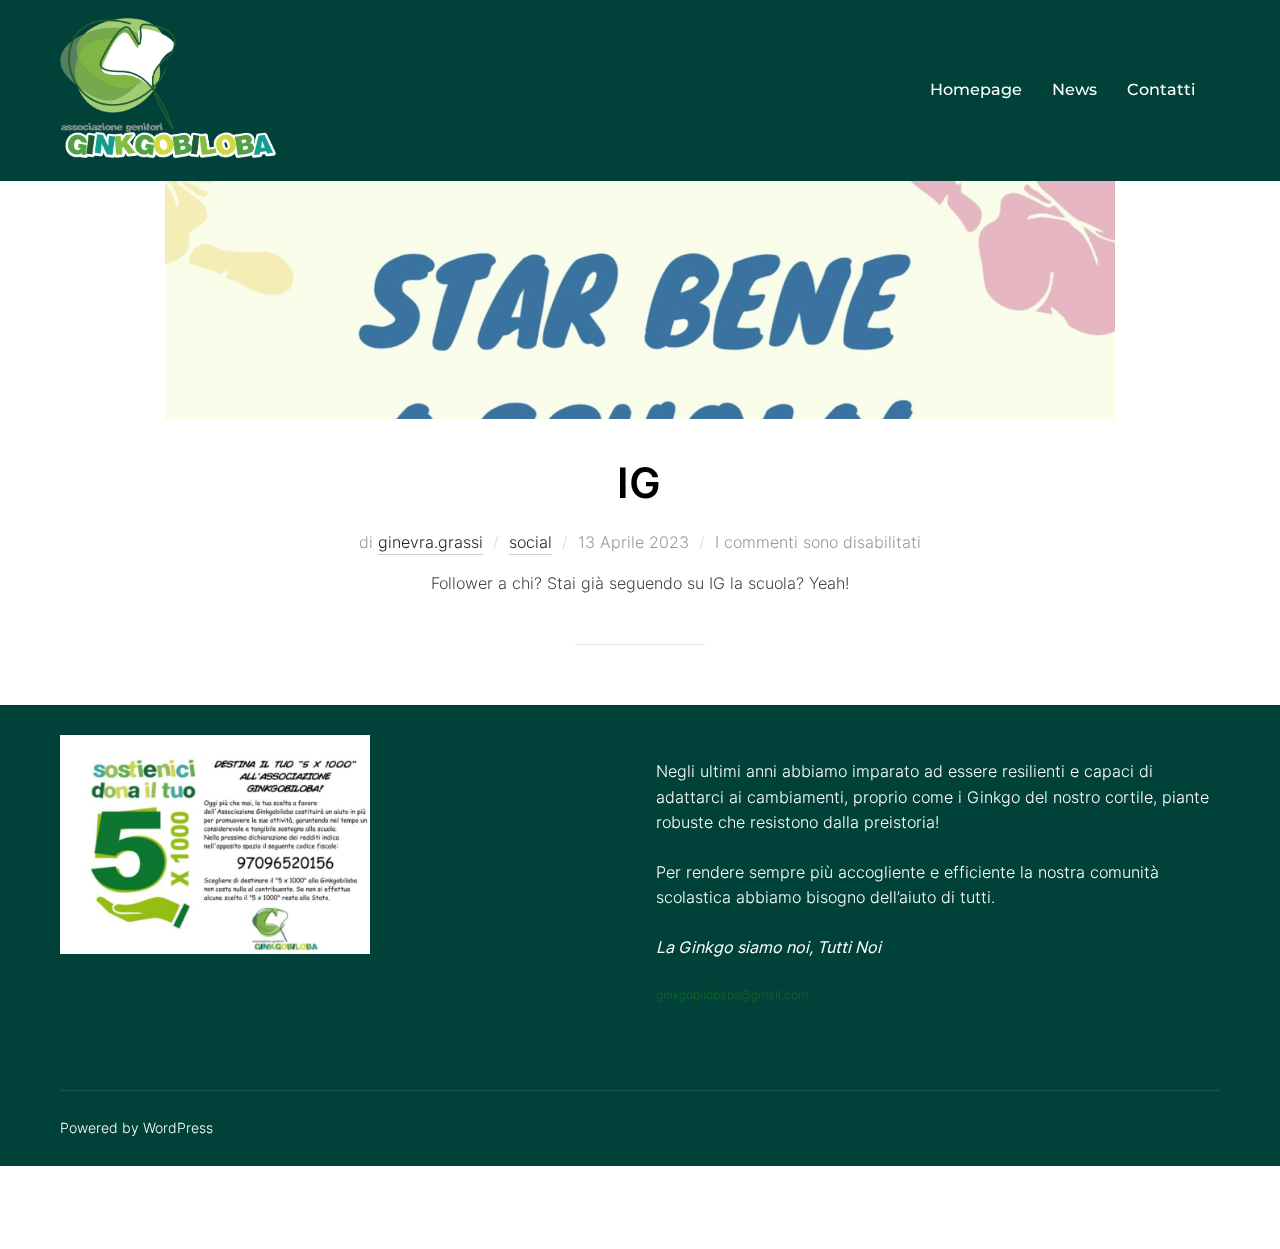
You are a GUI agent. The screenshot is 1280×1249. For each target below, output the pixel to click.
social (530, 542)
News (1074, 89)
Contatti (1161, 89)
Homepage (976, 89)
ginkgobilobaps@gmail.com (732, 994)
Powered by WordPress (136, 1127)
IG (639, 482)
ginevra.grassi (430, 542)
